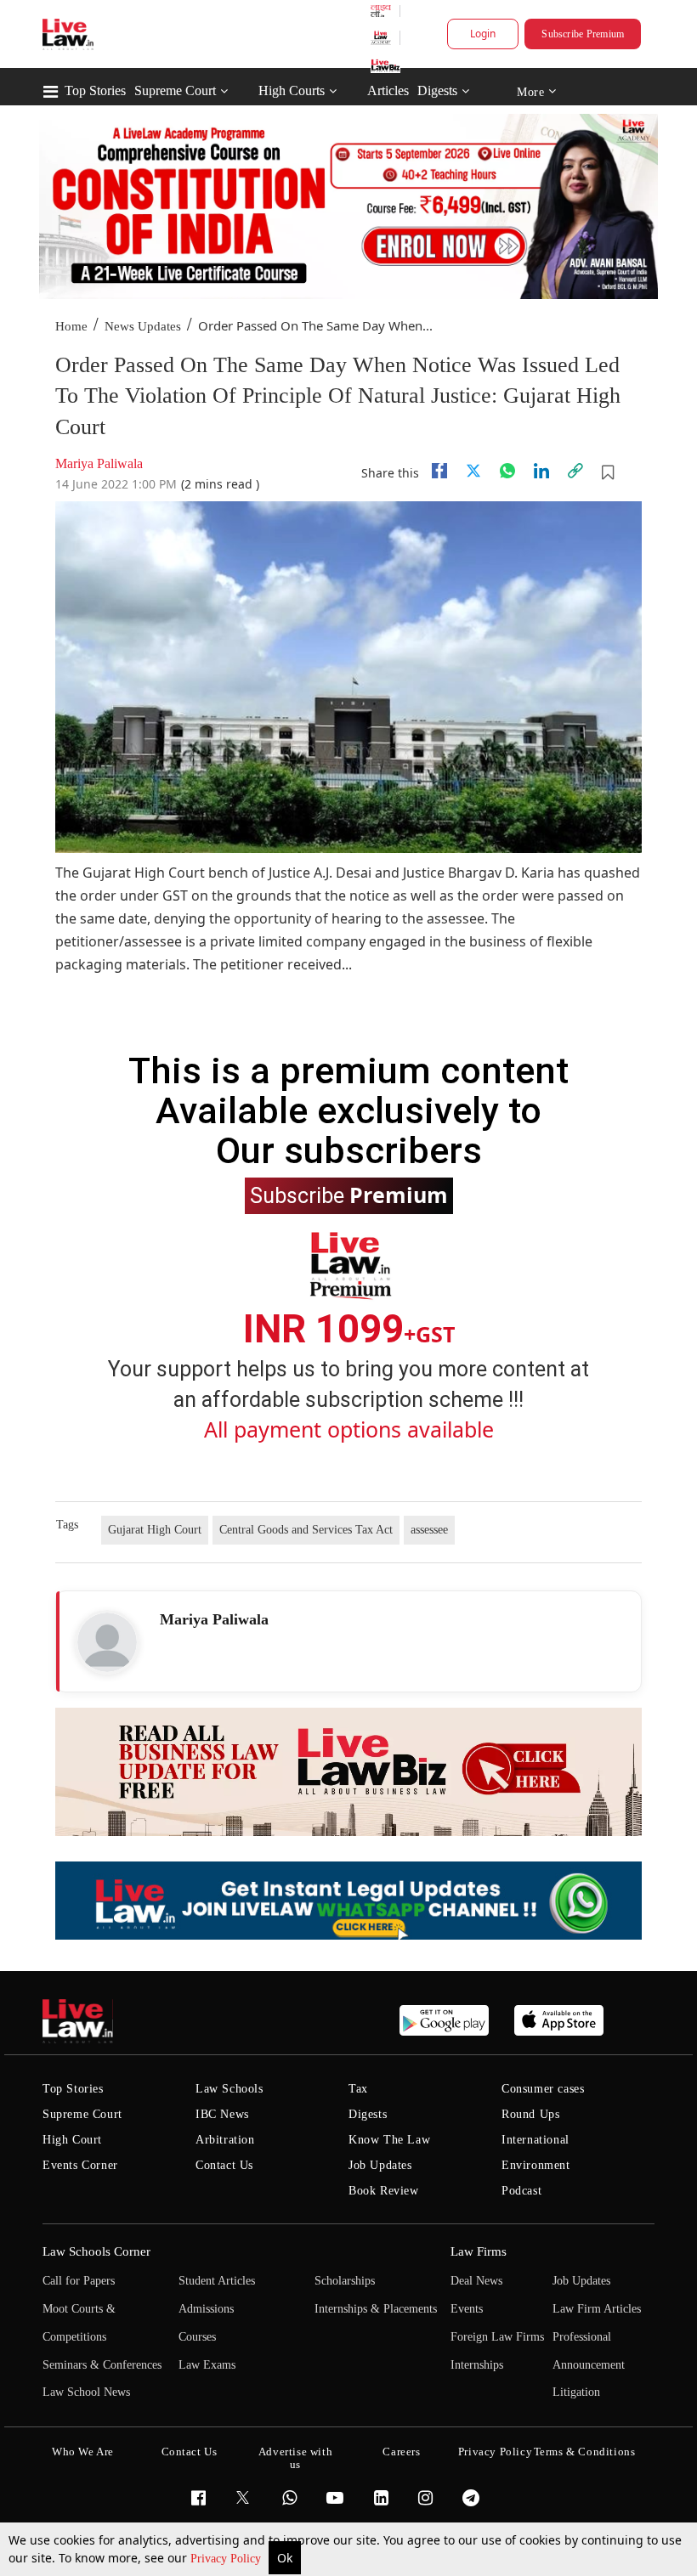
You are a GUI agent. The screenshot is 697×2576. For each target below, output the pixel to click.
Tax (358, 2089)
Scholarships (345, 2281)
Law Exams (207, 2365)
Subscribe (349, 1195)
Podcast (521, 2191)
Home (71, 326)
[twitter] (473, 471)
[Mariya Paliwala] (107, 1642)
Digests (437, 90)
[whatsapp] (507, 471)
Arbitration (225, 2140)
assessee (429, 1530)
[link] (575, 471)
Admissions (206, 2309)
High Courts (292, 90)
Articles (388, 90)
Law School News (86, 2392)
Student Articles (217, 2281)
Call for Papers (79, 2281)
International (535, 2140)
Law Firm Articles (597, 2309)
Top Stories (95, 90)
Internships (477, 2365)
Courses (197, 2337)
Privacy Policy (227, 2559)
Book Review (384, 2191)
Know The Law (389, 2140)
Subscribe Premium (583, 34)
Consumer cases (543, 2089)
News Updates (143, 326)
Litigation (576, 2392)
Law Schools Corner (96, 2251)
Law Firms (479, 2251)
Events (467, 2309)
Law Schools (229, 2089)
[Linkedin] (541, 471)
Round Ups (530, 2114)
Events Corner (80, 2165)
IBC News (222, 2114)
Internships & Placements (376, 2309)
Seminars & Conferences (102, 2365)
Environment (536, 2165)
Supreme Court (175, 90)
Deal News (476, 2281)
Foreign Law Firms (497, 2337)
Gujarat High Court (155, 1530)
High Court (72, 2140)
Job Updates (380, 2165)
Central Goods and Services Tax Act (306, 1530)
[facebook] (439, 471)
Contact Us (224, 2165)
